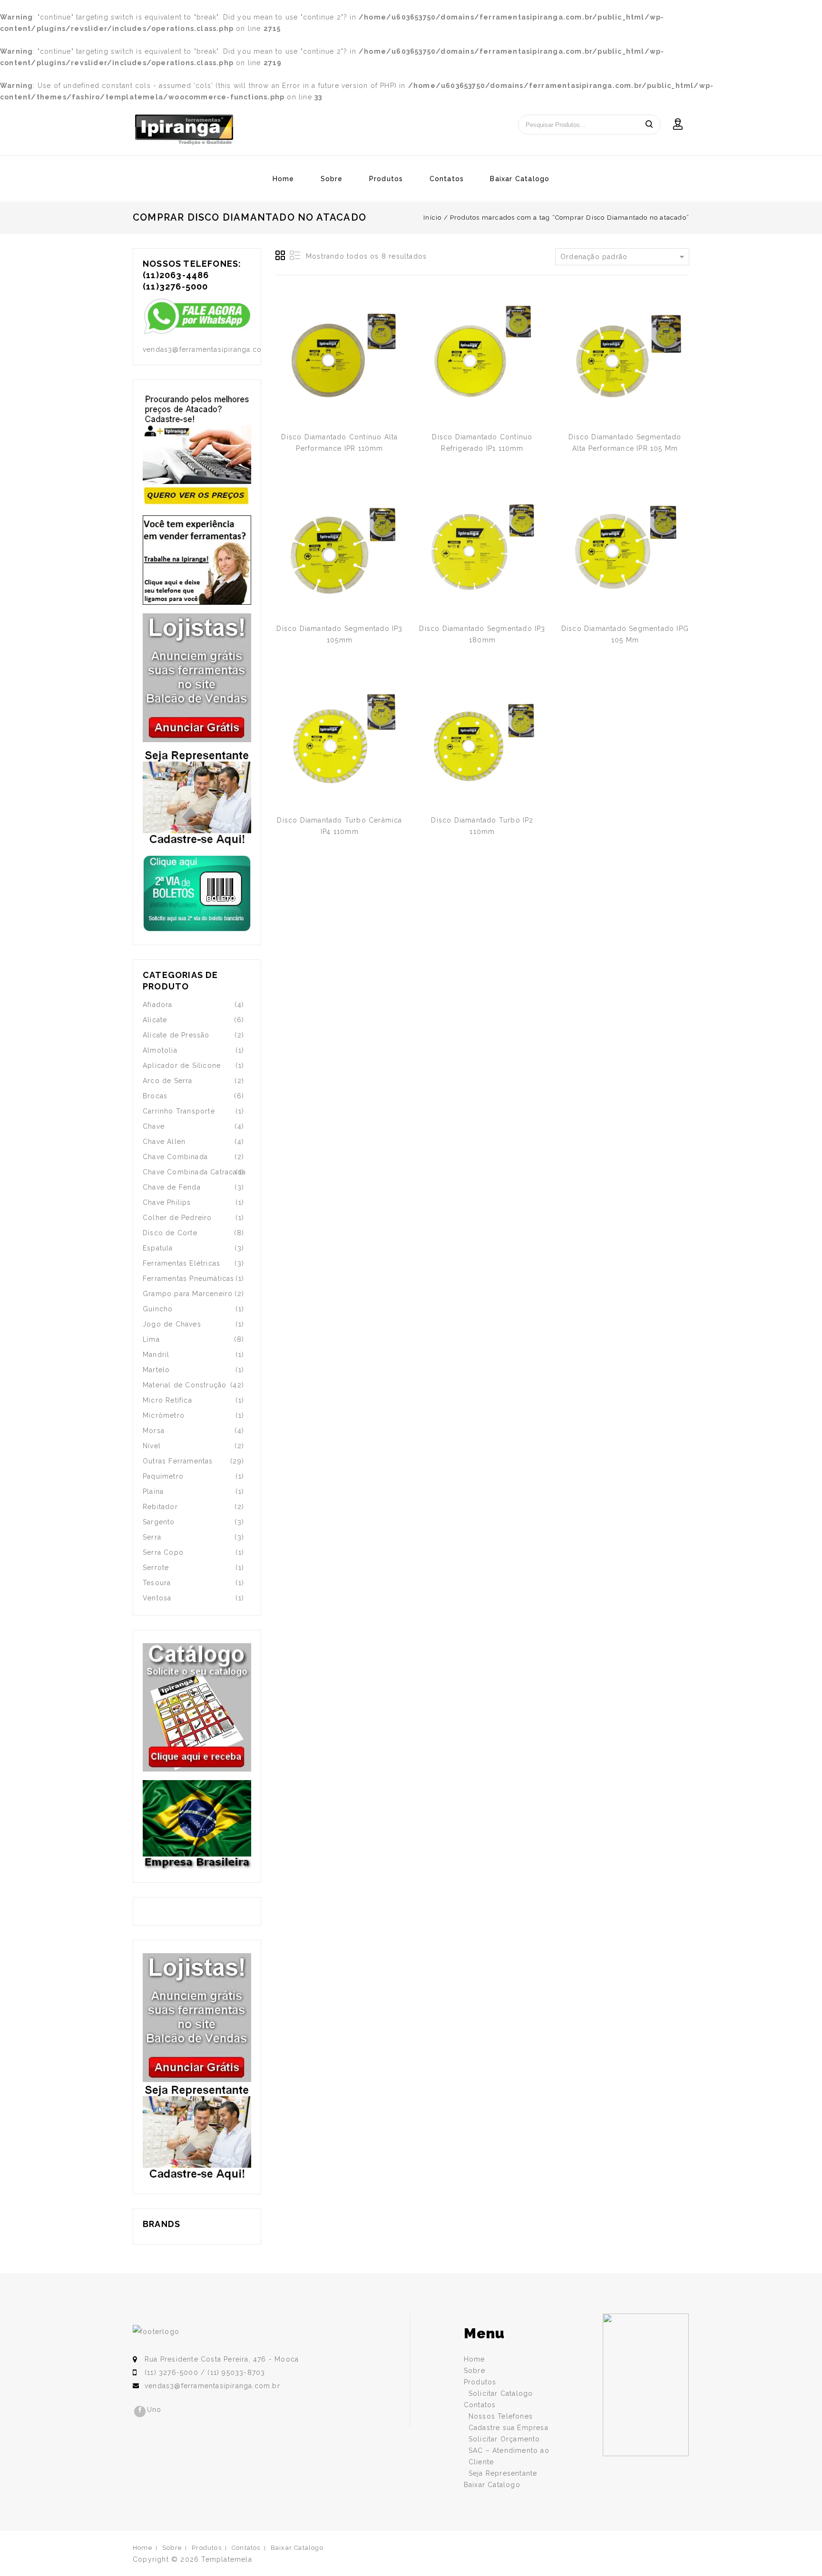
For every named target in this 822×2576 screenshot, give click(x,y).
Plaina (153, 1491)
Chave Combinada (175, 1157)
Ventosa (157, 1598)
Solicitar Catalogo (501, 2393)
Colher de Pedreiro (177, 1218)
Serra (152, 1537)
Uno (154, 2410)
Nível (152, 1446)
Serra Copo (163, 1552)
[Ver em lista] (295, 256)
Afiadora (158, 1005)
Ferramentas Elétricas (181, 1263)
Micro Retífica (167, 1400)
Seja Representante (503, 2473)
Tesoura (157, 1583)
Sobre (332, 179)
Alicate (155, 1020)
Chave (154, 1126)
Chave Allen (164, 1142)
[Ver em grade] (281, 256)
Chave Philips (167, 1202)
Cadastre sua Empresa (509, 2428)
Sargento (159, 1522)
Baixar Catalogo (520, 179)
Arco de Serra (168, 1081)
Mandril (156, 1355)
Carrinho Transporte (179, 1111)
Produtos (386, 179)
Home (284, 179)
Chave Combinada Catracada (194, 1172)
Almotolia (160, 1050)
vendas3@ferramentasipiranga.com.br (212, 2386)
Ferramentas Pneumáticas (189, 1278)
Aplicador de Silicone (182, 1065)
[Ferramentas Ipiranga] (184, 130)
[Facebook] (140, 2411)
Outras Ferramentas (178, 1461)
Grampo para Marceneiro (188, 1294)
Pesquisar (649, 125)
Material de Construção (185, 1385)
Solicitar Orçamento (504, 2439)
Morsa (154, 1431)
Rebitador (160, 1507)
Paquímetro (163, 1476)
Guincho (158, 1309)
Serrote (156, 1568)
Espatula (158, 1248)
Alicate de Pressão (176, 1035)
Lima (151, 1339)
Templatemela (226, 2559)
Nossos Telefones (501, 2416)
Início (432, 218)
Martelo (156, 1370)
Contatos (447, 179)
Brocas (155, 1096)
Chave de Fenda (172, 1187)
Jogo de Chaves (172, 1324)
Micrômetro (164, 1415)
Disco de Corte (170, 1233)
